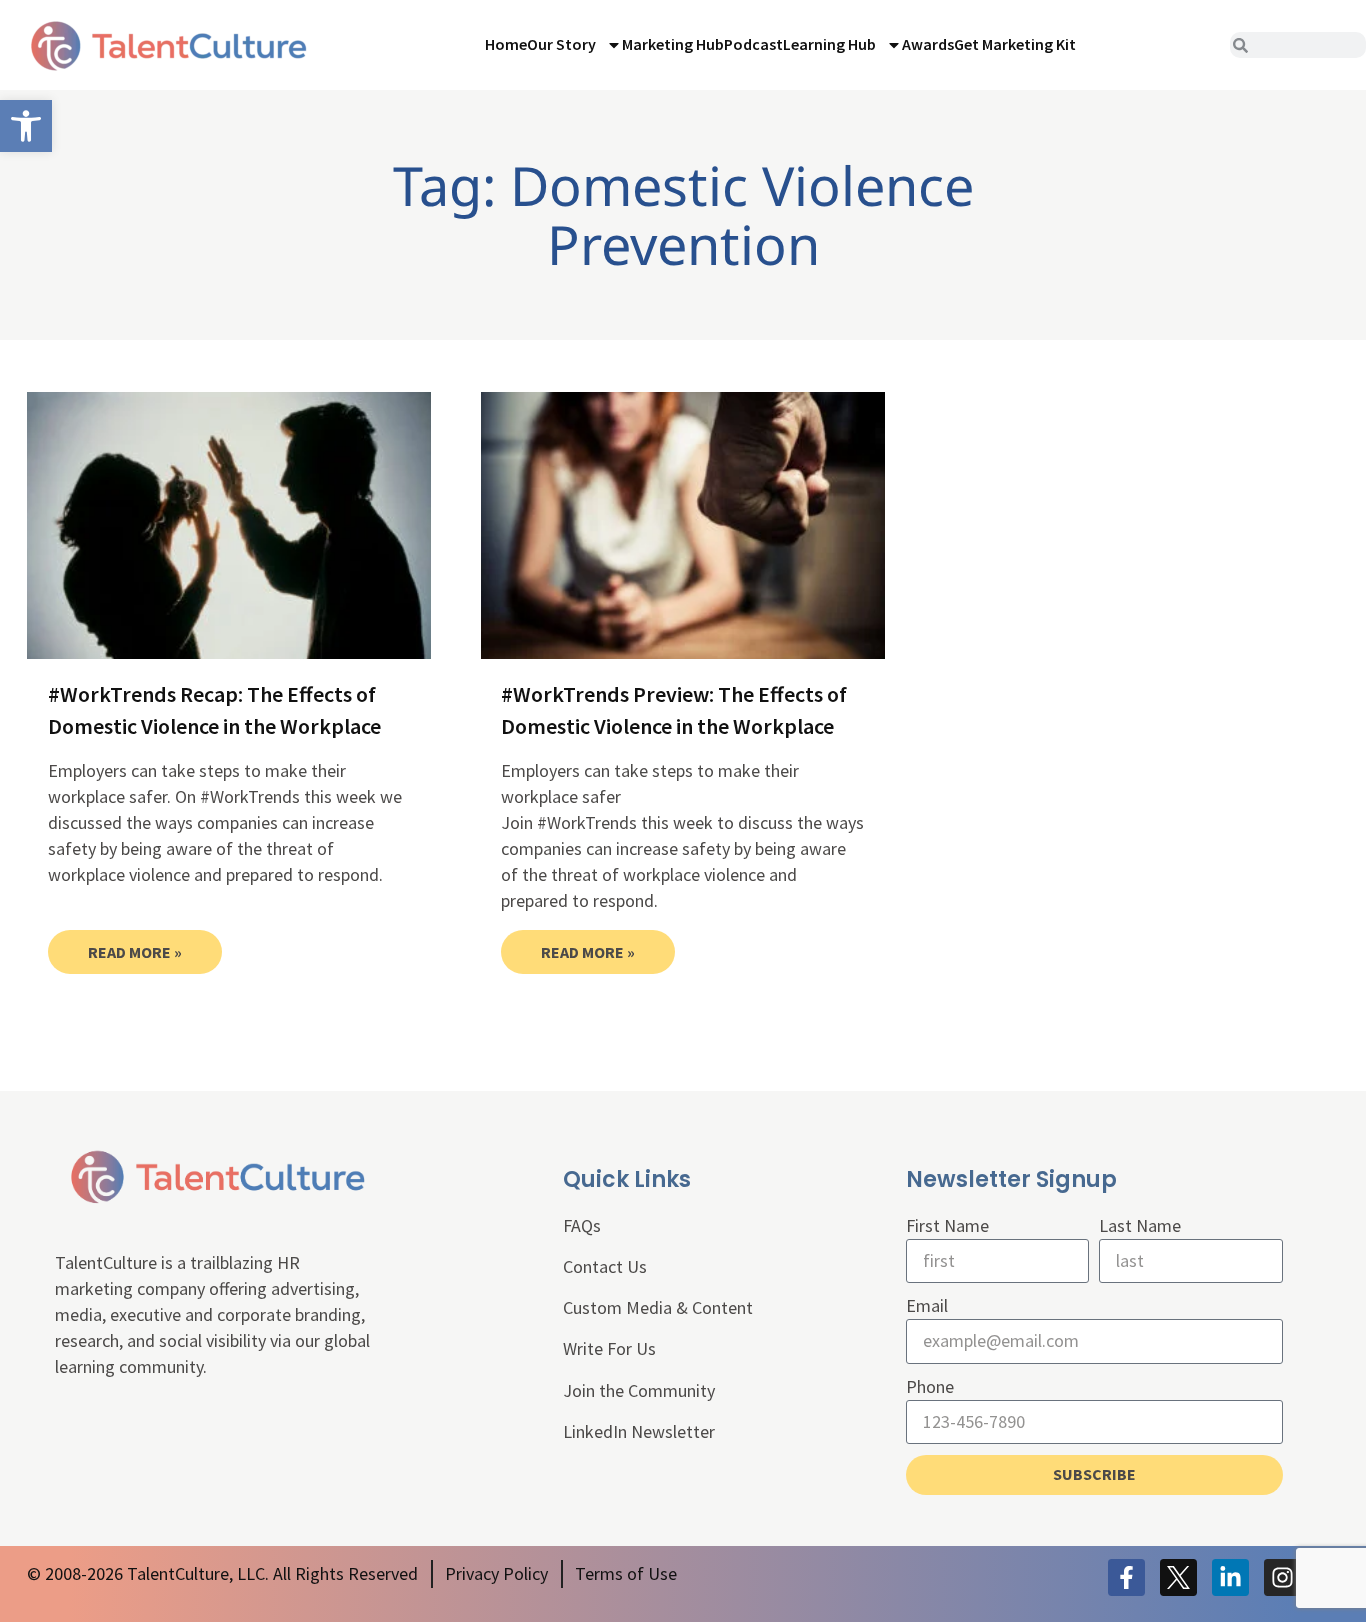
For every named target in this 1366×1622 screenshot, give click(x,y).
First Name (947, 1225)
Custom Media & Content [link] (658, 1307)
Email (927, 1305)
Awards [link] (928, 44)
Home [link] (506, 44)
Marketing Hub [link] (673, 44)
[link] (26, 126)
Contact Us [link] (605, 1266)
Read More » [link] (135, 952)
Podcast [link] (753, 44)
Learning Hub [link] (829, 44)
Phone (930, 1386)
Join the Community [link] (639, 1390)
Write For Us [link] (609, 1348)
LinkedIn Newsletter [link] (639, 1431)
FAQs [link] (582, 1225)
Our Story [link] (561, 44)
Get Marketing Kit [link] (1015, 44)
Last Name (1140, 1225)
